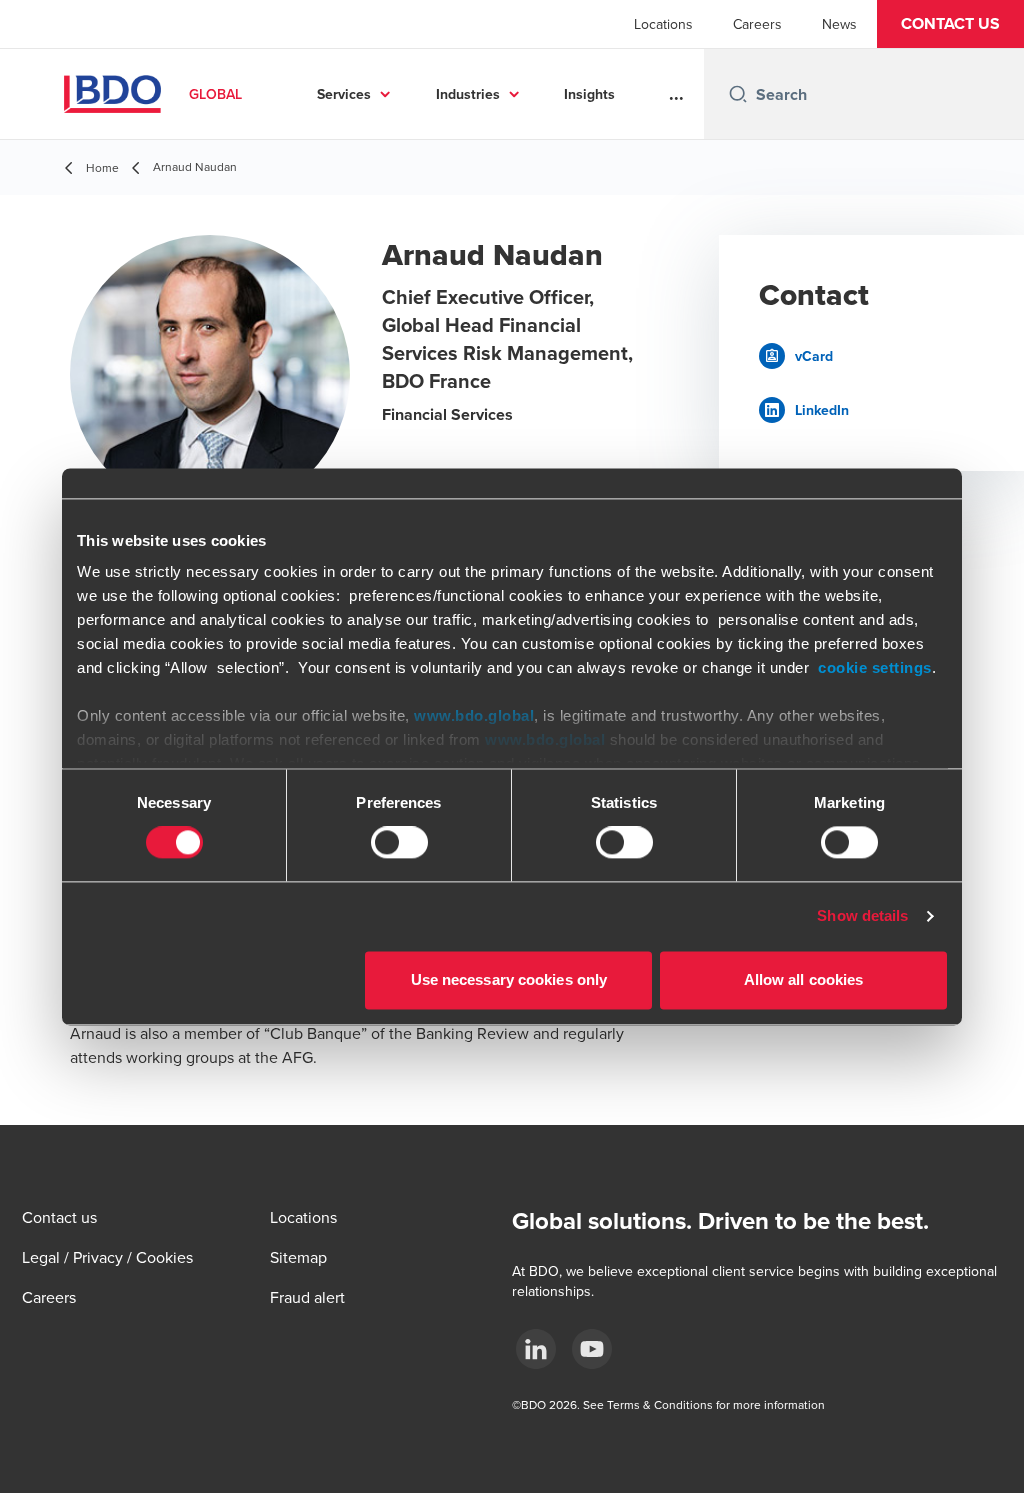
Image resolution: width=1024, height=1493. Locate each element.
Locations (663, 24)
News (839, 24)
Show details (862, 916)
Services (344, 94)
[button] (950, 24)
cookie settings (875, 667)
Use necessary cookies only (509, 979)
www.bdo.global (474, 715)
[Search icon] (738, 94)
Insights (589, 94)
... (676, 94)
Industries (468, 94)
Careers (757, 24)
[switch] (399, 843)
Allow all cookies (804, 979)
